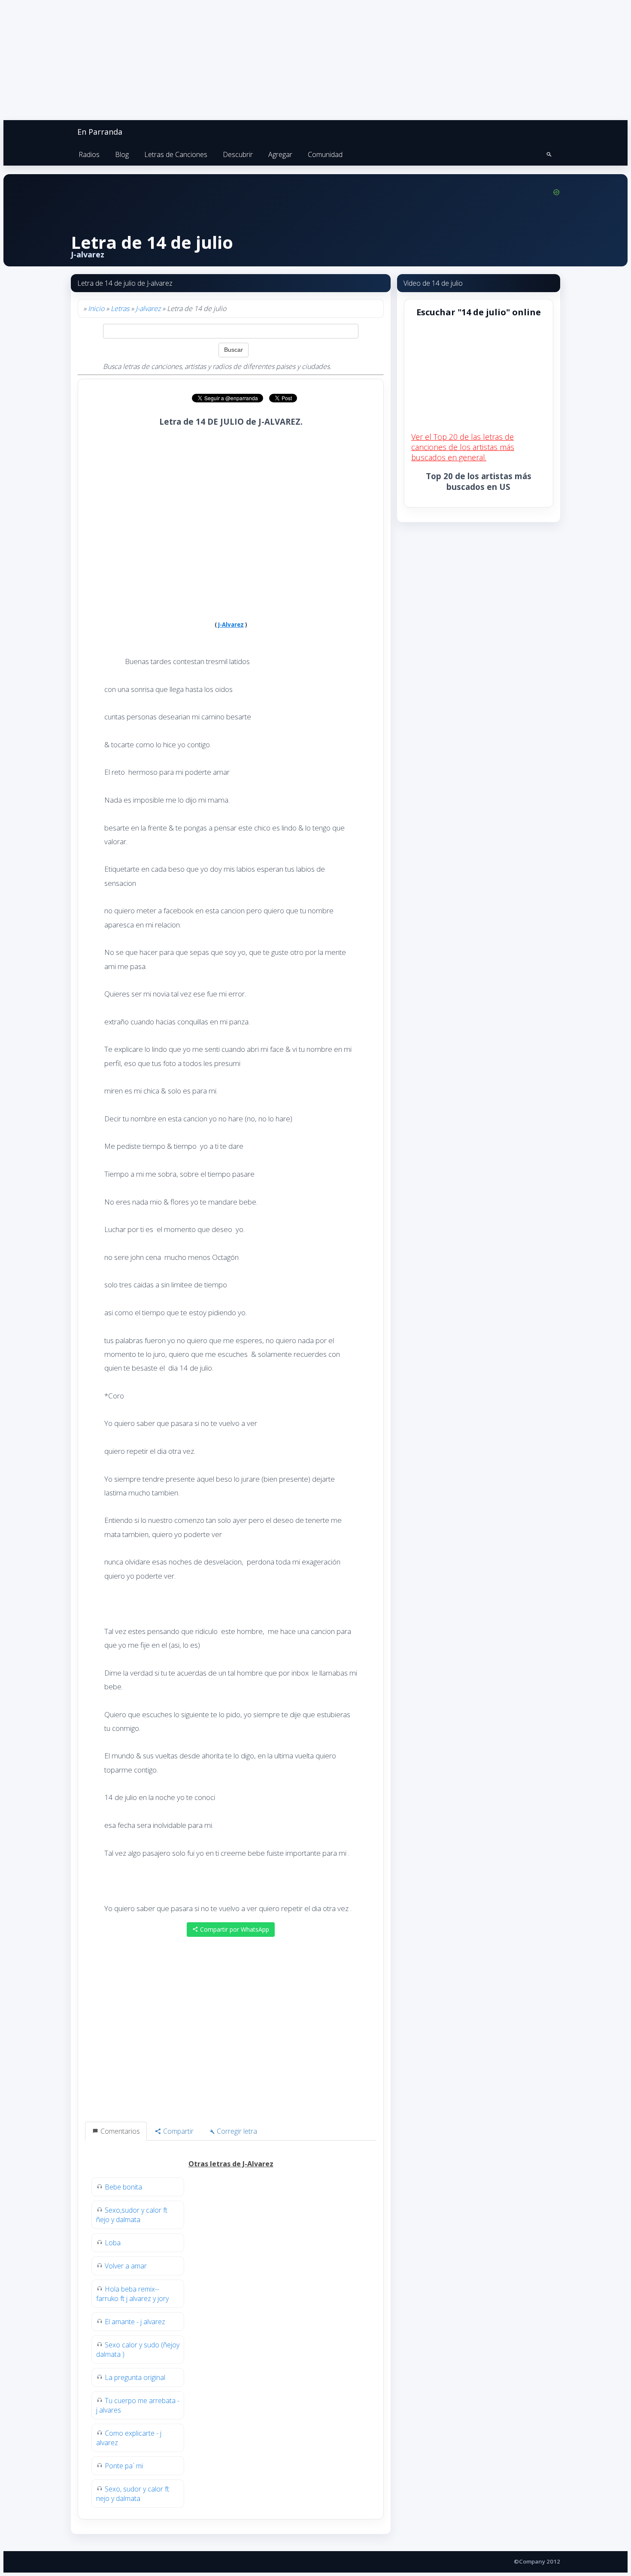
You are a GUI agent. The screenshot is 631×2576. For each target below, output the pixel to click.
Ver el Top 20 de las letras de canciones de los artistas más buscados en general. (463, 447)
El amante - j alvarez (135, 2322)
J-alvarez (148, 308)
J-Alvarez (231, 625)
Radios (89, 154)
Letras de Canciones (176, 154)
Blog (122, 154)
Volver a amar (126, 2266)
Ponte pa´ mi (124, 2466)
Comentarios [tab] (119, 2131)
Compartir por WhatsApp (234, 1929)
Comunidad (325, 154)
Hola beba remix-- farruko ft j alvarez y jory (132, 2294)
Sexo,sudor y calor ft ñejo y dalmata (132, 2215)
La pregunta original (135, 2377)
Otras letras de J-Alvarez (231, 2164)
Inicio (96, 308)
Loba (113, 2243)
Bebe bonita (123, 2187)
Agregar (280, 154)
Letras (120, 308)
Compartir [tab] (177, 2131)
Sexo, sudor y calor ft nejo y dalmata (133, 2494)
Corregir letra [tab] (236, 2131)
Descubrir (238, 154)
